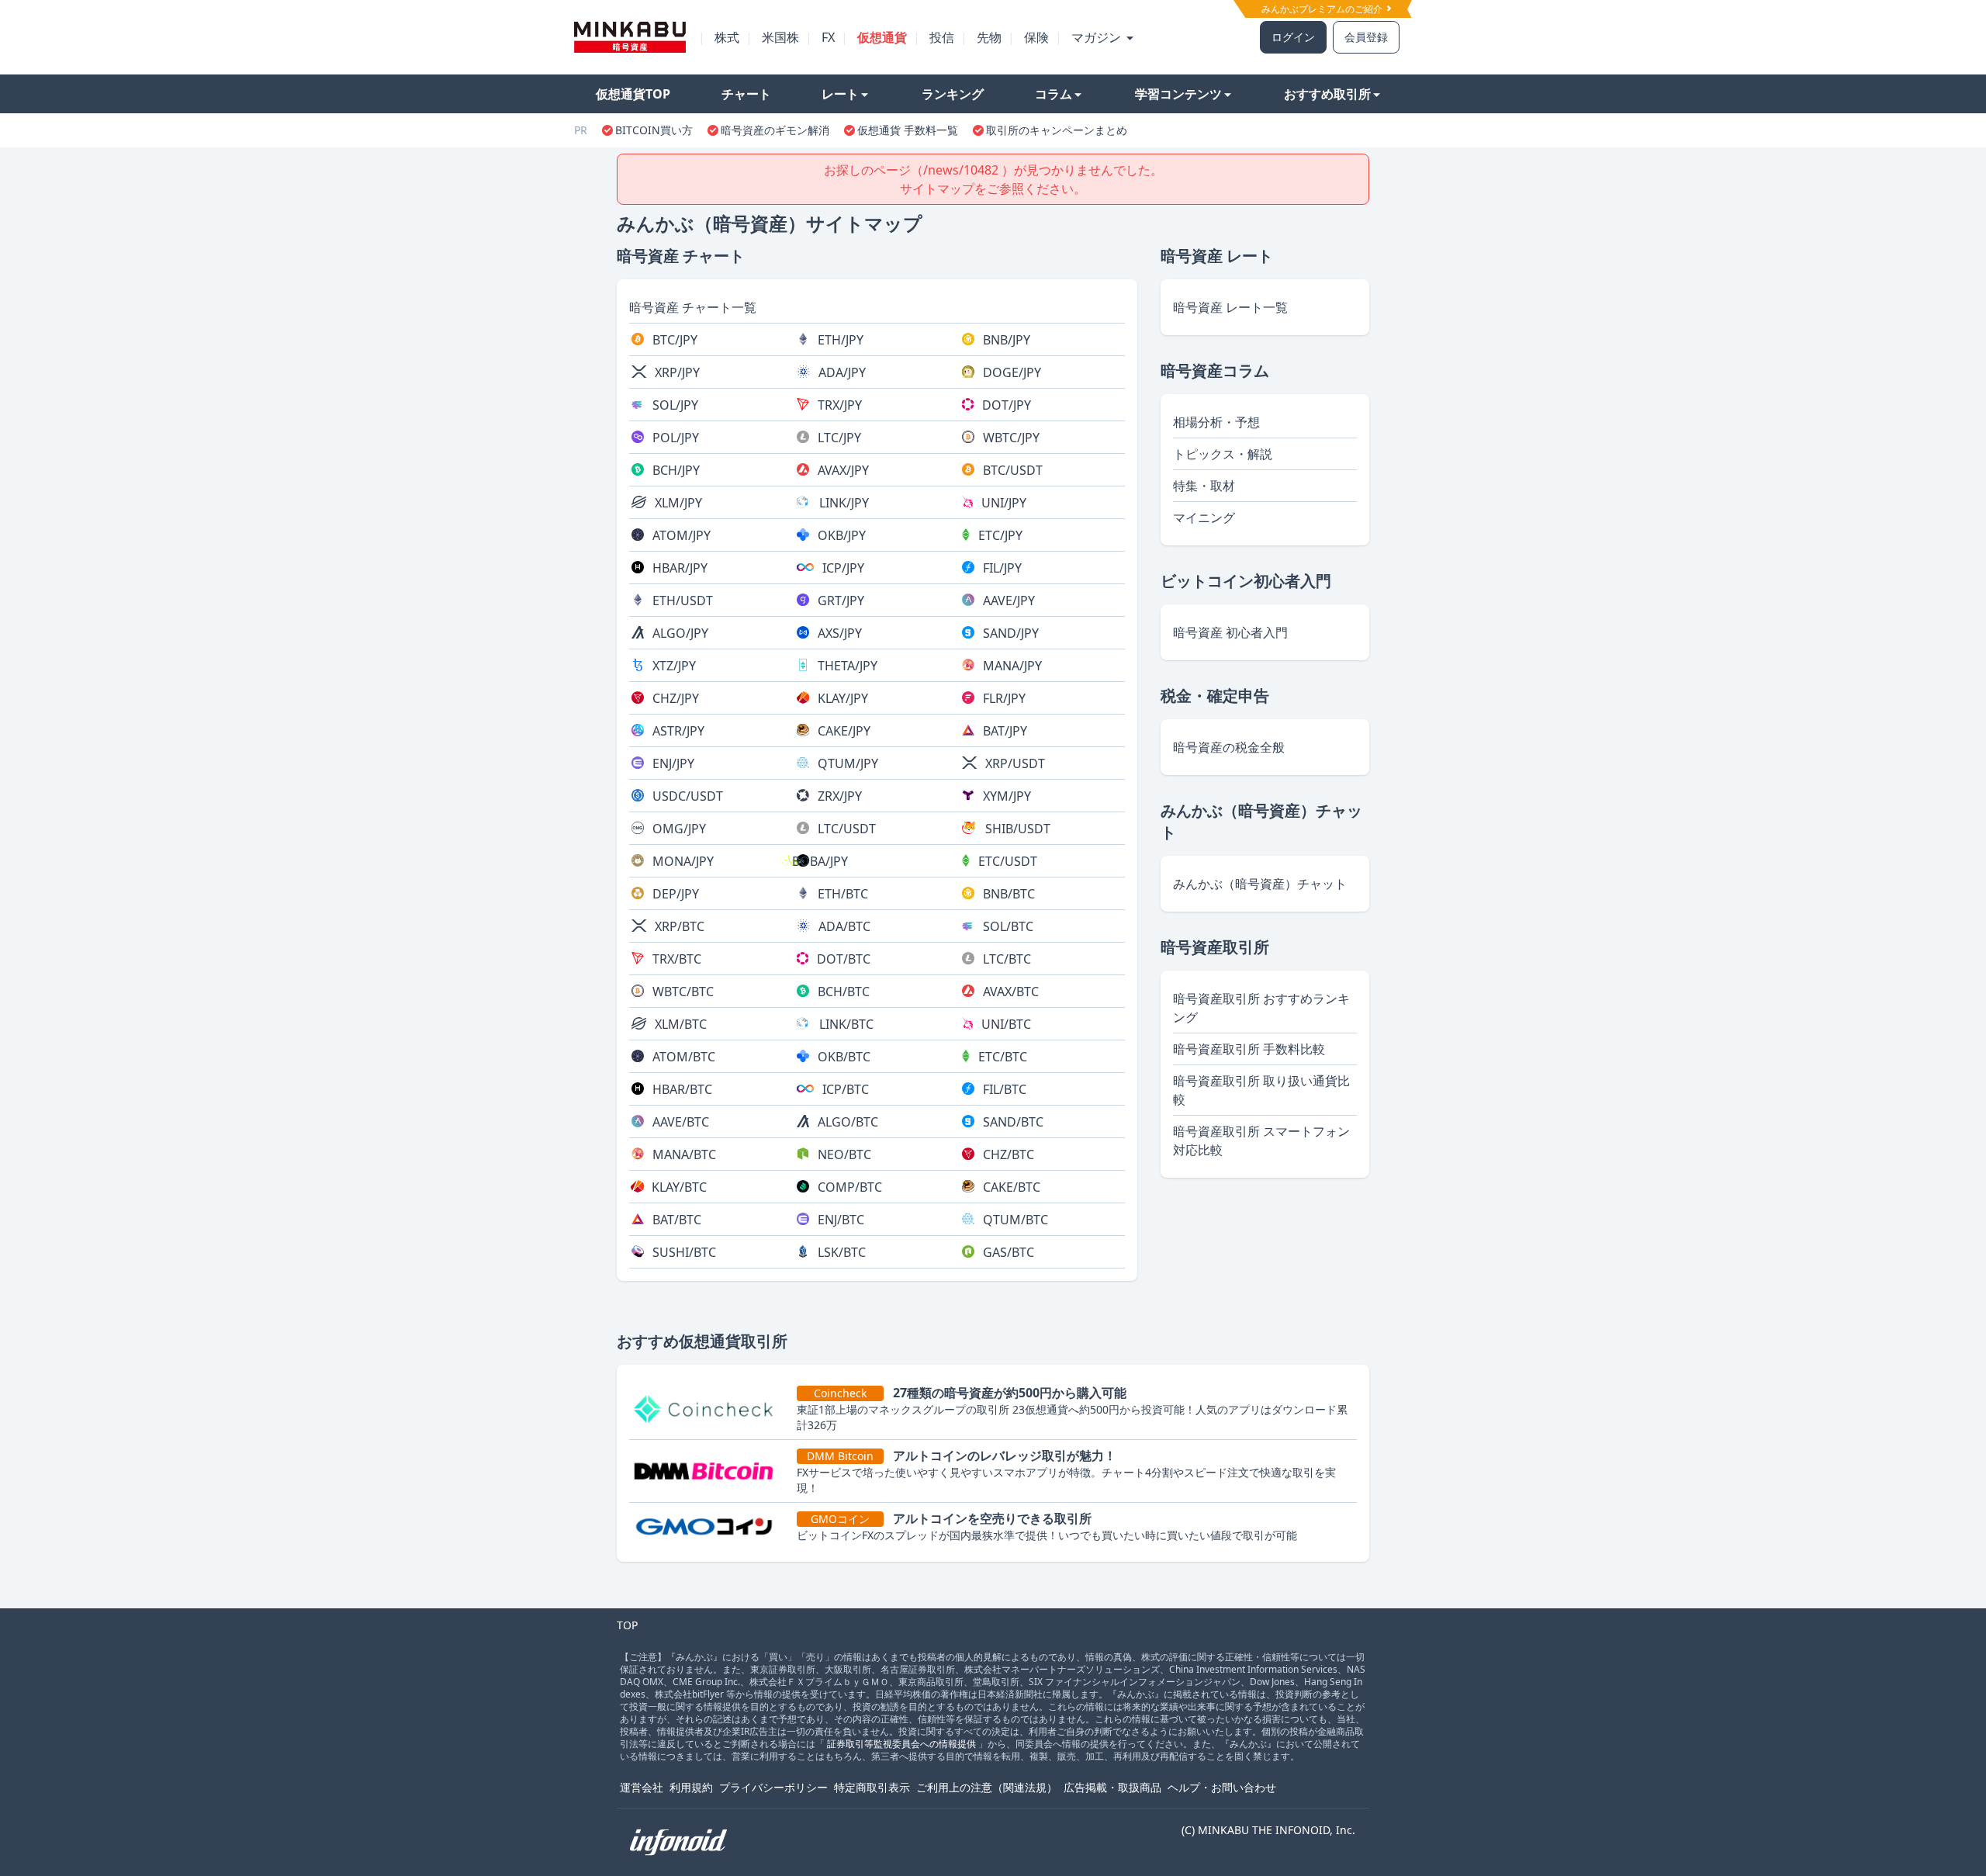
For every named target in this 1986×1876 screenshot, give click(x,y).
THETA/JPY (848, 666)
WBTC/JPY (1011, 438)
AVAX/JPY (843, 470)
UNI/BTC (1006, 1024)
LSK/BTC (842, 1252)
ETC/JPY (1000, 535)
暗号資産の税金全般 (1229, 747)
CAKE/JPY (844, 731)
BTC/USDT (1013, 470)
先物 (989, 37)
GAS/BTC (1009, 1252)
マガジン (1098, 37)
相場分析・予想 (1216, 422)
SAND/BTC (1013, 1122)
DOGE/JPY (1012, 372)
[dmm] (710, 1471)
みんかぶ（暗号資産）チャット (1260, 884)
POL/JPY (676, 438)
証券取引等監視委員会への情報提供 (901, 1744)
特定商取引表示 (872, 1787)
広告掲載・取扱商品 (1112, 1787)
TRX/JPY (840, 405)
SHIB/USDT (1018, 829)
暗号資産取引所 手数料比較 (1249, 1049)
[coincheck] (710, 1408)
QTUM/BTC (1015, 1220)
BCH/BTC (844, 992)
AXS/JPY (840, 633)
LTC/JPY (839, 438)
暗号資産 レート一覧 (1230, 307)
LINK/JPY (844, 503)
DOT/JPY (1007, 405)
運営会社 (642, 1787)
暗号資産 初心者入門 (1230, 632)
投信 (942, 37)
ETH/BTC (843, 894)
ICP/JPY (843, 568)
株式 (727, 37)
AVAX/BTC (1011, 992)
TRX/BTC (677, 959)
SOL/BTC (1008, 926)
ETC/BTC (1003, 1057)
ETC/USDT (1008, 861)
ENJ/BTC (841, 1220)
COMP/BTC (850, 1187)
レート (840, 94)
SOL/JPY (675, 405)
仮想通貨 (882, 37)
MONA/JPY (683, 861)
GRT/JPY (841, 601)
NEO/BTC (844, 1154)
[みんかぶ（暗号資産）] (630, 37)
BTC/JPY (675, 340)
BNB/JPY (1007, 340)
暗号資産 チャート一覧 (693, 307)
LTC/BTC (1007, 959)
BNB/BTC (1009, 894)
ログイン (1293, 37)
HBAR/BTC (682, 1089)
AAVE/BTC (681, 1122)
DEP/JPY (676, 894)
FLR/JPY (1004, 698)
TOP (627, 1625)
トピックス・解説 (1223, 454)
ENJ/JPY (673, 763)
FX (828, 37)
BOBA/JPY (820, 861)
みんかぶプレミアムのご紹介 (1323, 9)
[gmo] (710, 1526)
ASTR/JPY (678, 731)
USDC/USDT (688, 796)
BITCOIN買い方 (654, 130)
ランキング (953, 94)
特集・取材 (1204, 486)
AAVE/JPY (1009, 601)
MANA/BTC (684, 1154)
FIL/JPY (1002, 568)
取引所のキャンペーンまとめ (1057, 130)
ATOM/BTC (684, 1057)
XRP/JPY (677, 372)
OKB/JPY (842, 535)
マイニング (1204, 517)
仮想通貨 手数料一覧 (908, 130)
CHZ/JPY (676, 698)
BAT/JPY (1005, 731)
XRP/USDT (1015, 763)
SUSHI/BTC (684, 1252)
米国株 (780, 37)
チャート (746, 94)
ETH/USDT (683, 601)
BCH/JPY (676, 470)
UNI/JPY (1004, 503)
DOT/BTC (844, 959)
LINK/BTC (846, 1024)
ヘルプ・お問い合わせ (1222, 1787)
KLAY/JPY (843, 698)
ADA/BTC (844, 926)
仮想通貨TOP (633, 94)
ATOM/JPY (682, 535)
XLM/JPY (678, 503)
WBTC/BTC (683, 992)
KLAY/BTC (679, 1187)
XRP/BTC (680, 926)
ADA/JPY (842, 372)
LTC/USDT (847, 829)
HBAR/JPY (680, 568)
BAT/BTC (677, 1220)
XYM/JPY (1007, 796)
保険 (1036, 37)
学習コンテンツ (1178, 94)
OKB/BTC (844, 1057)
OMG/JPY (679, 829)
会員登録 (1366, 37)
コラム (1054, 94)
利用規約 (691, 1787)
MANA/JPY (1012, 666)
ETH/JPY (841, 340)
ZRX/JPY (840, 796)
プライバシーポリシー (773, 1787)
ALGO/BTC (848, 1122)
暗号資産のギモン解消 (775, 130)
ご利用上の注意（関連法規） (987, 1787)
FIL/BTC (1005, 1089)
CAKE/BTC (1012, 1187)
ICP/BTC (846, 1089)
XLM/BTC (681, 1024)
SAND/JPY (1011, 633)
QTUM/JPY (848, 763)
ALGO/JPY (680, 633)
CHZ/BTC (1009, 1154)
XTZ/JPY (674, 666)
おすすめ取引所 (1327, 94)
